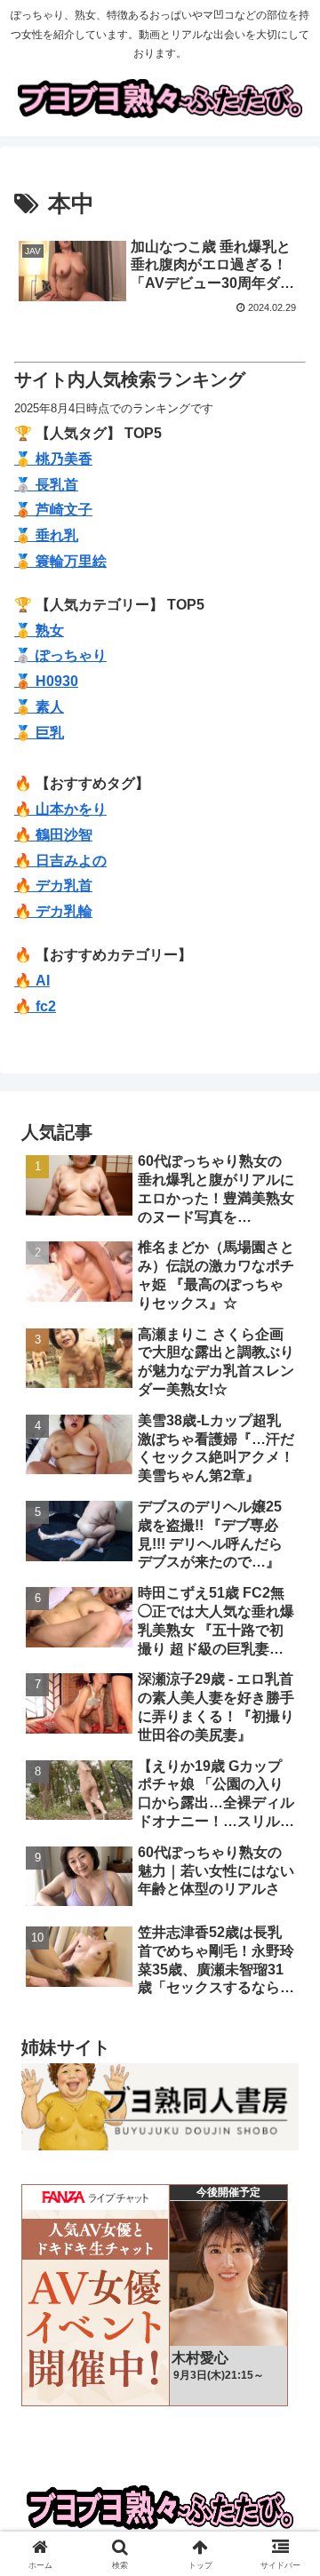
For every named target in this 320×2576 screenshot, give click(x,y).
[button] (286, 2263)
